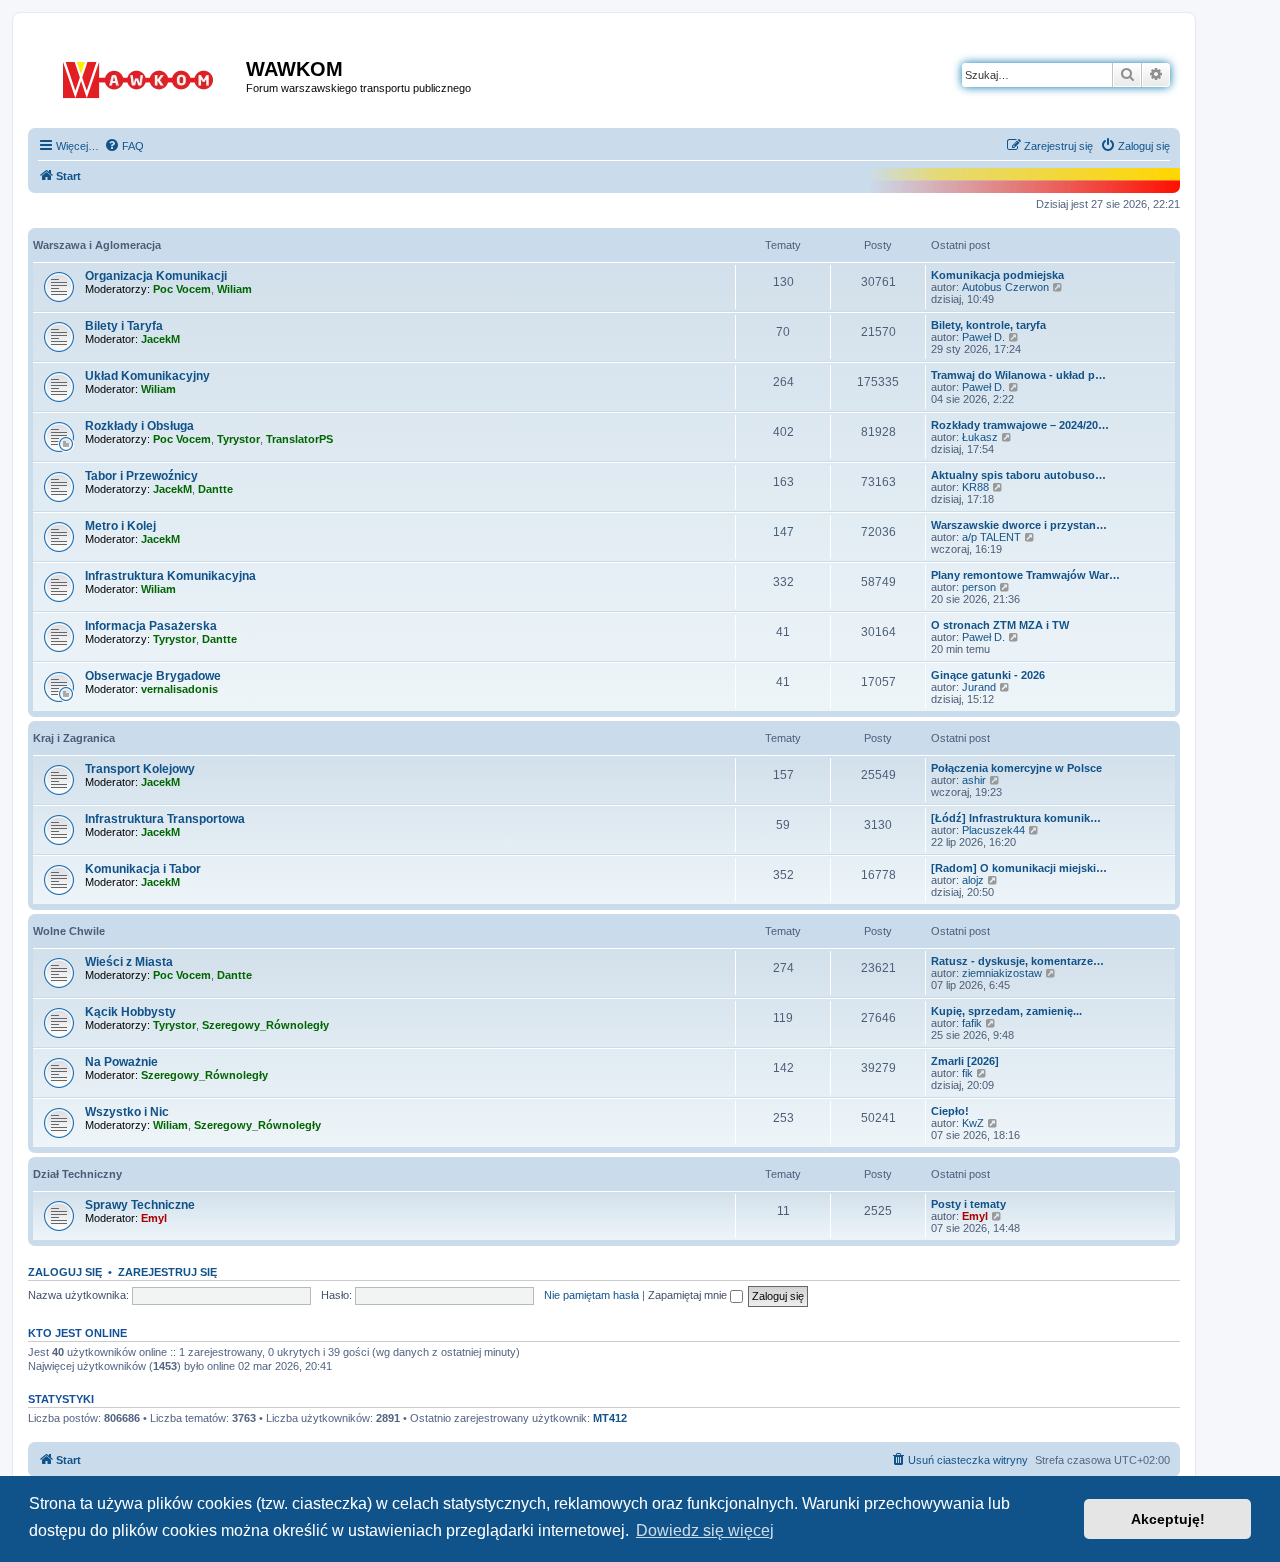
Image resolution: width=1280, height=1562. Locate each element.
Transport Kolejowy (140, 769)
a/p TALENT (991, 537)
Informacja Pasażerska (151, 626)
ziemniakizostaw (1002, 973)
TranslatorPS (299, 439)
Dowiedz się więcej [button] (705, 1530)
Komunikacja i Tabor (143, 869)
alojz (973, 880)
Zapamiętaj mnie (689, 1295)
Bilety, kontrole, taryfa (988, 325)
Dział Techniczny (77, 1174)
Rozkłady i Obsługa (139, 426)
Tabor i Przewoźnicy (141, 476)
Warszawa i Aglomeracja (97, 245)
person (979, 587)
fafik (972, 1023)
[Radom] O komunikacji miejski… (1019, 868)
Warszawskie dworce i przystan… (1019, 525)
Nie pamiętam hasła (591, 1295)
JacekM (160, 339)
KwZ (973, 1123)
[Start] (139, 76)
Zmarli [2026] (965, 1061)
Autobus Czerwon (1005, 287)
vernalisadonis (179, 689)
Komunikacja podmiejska (997, 275)
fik (967, 1073)
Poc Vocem (182, 289)
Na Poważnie (121, 1062)
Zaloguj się (65, 1272)
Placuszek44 (993, 830)
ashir (974, 780)
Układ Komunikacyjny (147, 376)
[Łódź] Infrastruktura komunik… (1016, 818)
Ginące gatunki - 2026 (988, 675)
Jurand (979, 687)
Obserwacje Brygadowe (153, 676)
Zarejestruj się (167, 1272)
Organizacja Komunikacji (156, 276)
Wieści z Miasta (129, 962)
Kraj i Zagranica (74, 738)
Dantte (215, 489)
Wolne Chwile (69, 931)
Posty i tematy (968, 1204)
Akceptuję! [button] (1168, 1519)
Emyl (154, 1218)
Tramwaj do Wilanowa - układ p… (1018, 375)
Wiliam (234, 289)
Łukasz (980, 437)
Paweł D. (983, 337)
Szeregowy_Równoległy (265, 1025)
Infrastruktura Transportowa (165, 819)
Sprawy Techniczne (140, 1205)
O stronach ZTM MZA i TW (1000, 625)
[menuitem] (124, 146)
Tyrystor (238, 439)
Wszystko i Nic (127, 1112)
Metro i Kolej (120, 526)
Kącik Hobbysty (130, 1012)
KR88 (975, 487)
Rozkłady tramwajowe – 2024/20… (1020, 425)
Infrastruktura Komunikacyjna (170, 576)
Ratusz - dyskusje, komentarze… (1017, 961)
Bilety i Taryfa (124, 326)
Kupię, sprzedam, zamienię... (1006, 1011)
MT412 (610, 1418)
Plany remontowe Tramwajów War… (1025, 575)
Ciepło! (950, 1111)
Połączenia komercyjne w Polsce (1016, 768)
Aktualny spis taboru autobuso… (1018, 475)
